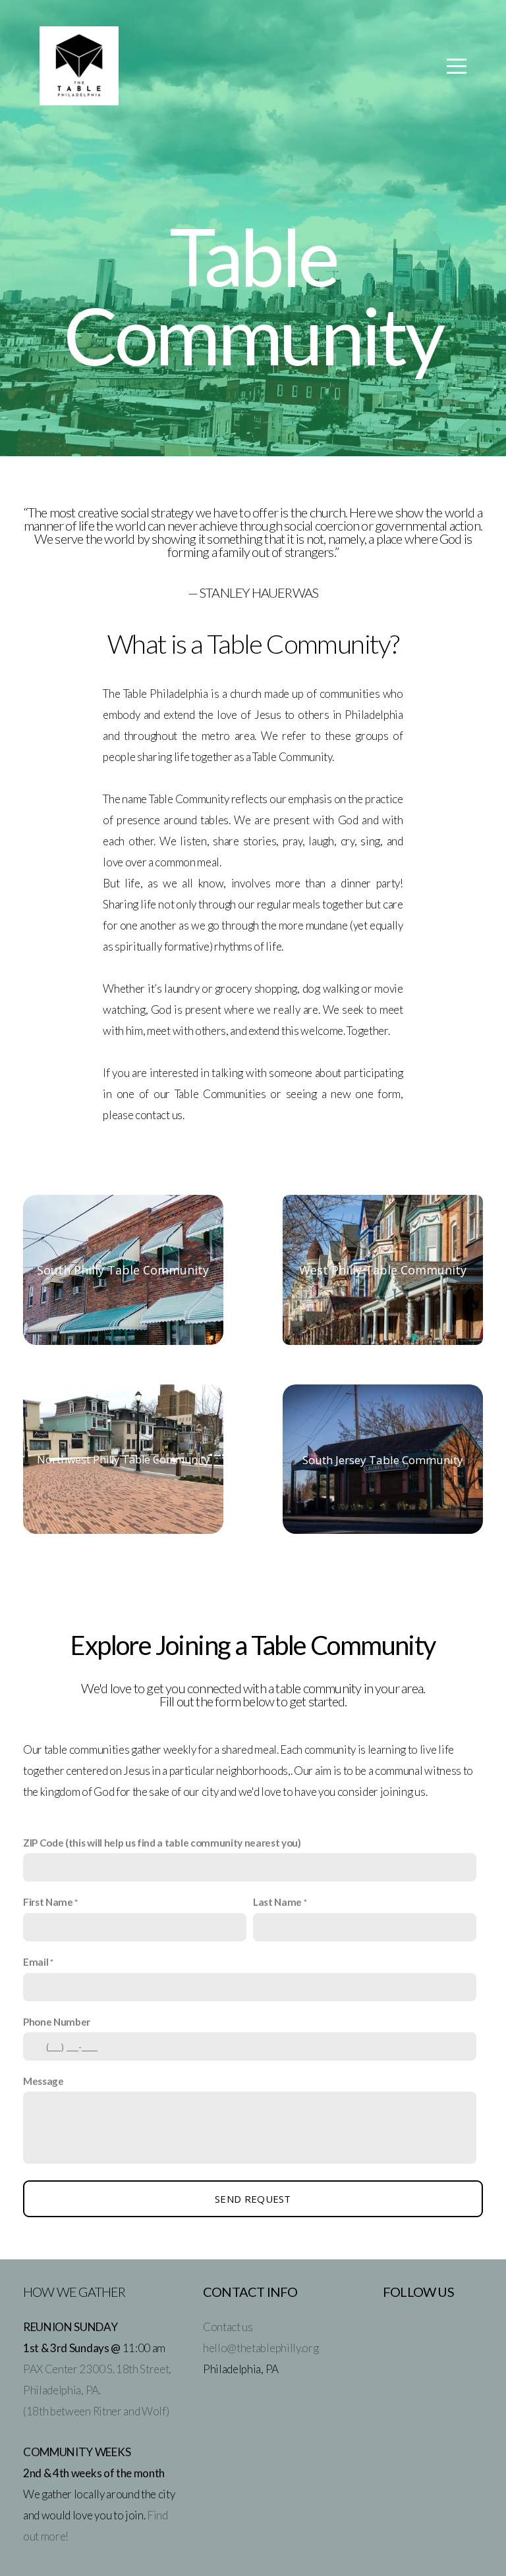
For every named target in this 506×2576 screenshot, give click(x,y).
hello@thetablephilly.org (261, 2348)
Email (36, 1962)
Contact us (228, 2327)
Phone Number (57, 2022)
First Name (48, 1902)
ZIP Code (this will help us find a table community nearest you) (162, 1843)
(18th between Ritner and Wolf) (96, 2411)
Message (43, 2081)
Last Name (277, 1902)
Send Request (253, 2199)
